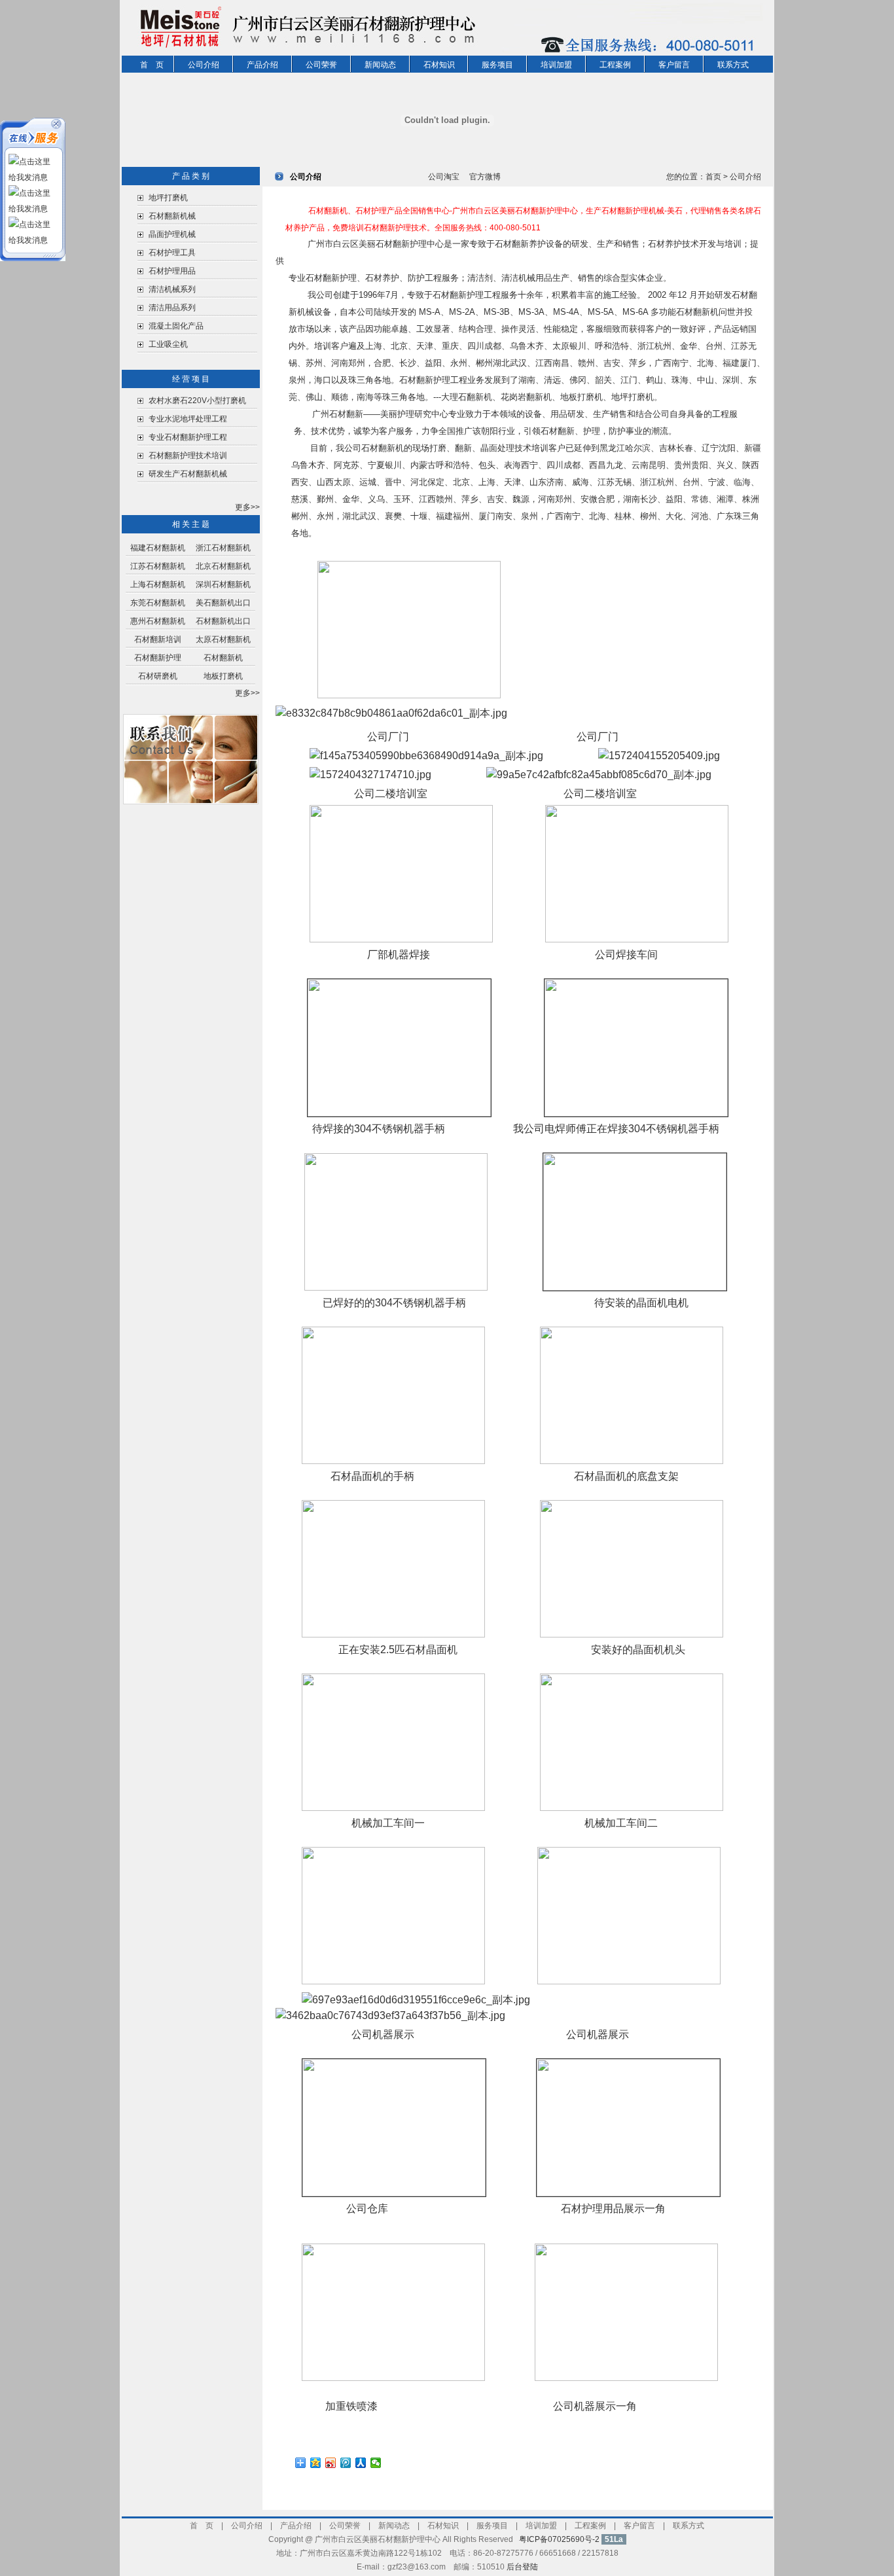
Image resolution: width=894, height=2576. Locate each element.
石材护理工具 (172, 253)
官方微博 (485, 177)
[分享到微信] (376, 2463)
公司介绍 (204, 65)
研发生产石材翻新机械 (188, 474)
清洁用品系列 (172, 308)
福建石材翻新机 (158, 548)
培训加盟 (556, 65)
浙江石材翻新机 (223, 548)
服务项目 (497, 65)
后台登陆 (522, 2567)
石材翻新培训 (158, 639)
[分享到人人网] (361, 2463)
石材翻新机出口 (223, 621)
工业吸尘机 (168, 344)
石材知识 (439, 65)
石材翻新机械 (172, 216)
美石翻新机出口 (223, 603)
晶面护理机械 (172, 234)
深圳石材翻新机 (223, 584)
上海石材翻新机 (158, 584)
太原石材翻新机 (223, 639)
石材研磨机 (158, 676)
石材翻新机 (223, 658)
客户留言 (674, 65)
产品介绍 (262, 65)
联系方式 (733, 65)
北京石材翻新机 (223, 566)
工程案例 (615, 65)
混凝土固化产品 (176, 326)
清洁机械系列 (172, 289)
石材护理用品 (172, 271)
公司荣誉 (321, 65)
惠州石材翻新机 (158, 621)
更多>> (247, 507)
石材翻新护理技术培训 (188, 456)
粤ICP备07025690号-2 (559, 2539)
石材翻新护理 (158, 658)
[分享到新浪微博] (331, 2463)
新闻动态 (380, 65)
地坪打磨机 (168, 198)
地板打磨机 (223, 676)
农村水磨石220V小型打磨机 (198, 401)
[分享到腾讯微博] (346, 2463)
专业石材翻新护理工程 (188, 437)
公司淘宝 (444, 177)
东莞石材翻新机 (158, 603)
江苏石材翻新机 (158, 566)
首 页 (152, 65)
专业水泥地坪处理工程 (188, 419)
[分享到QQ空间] (316, 2463)
